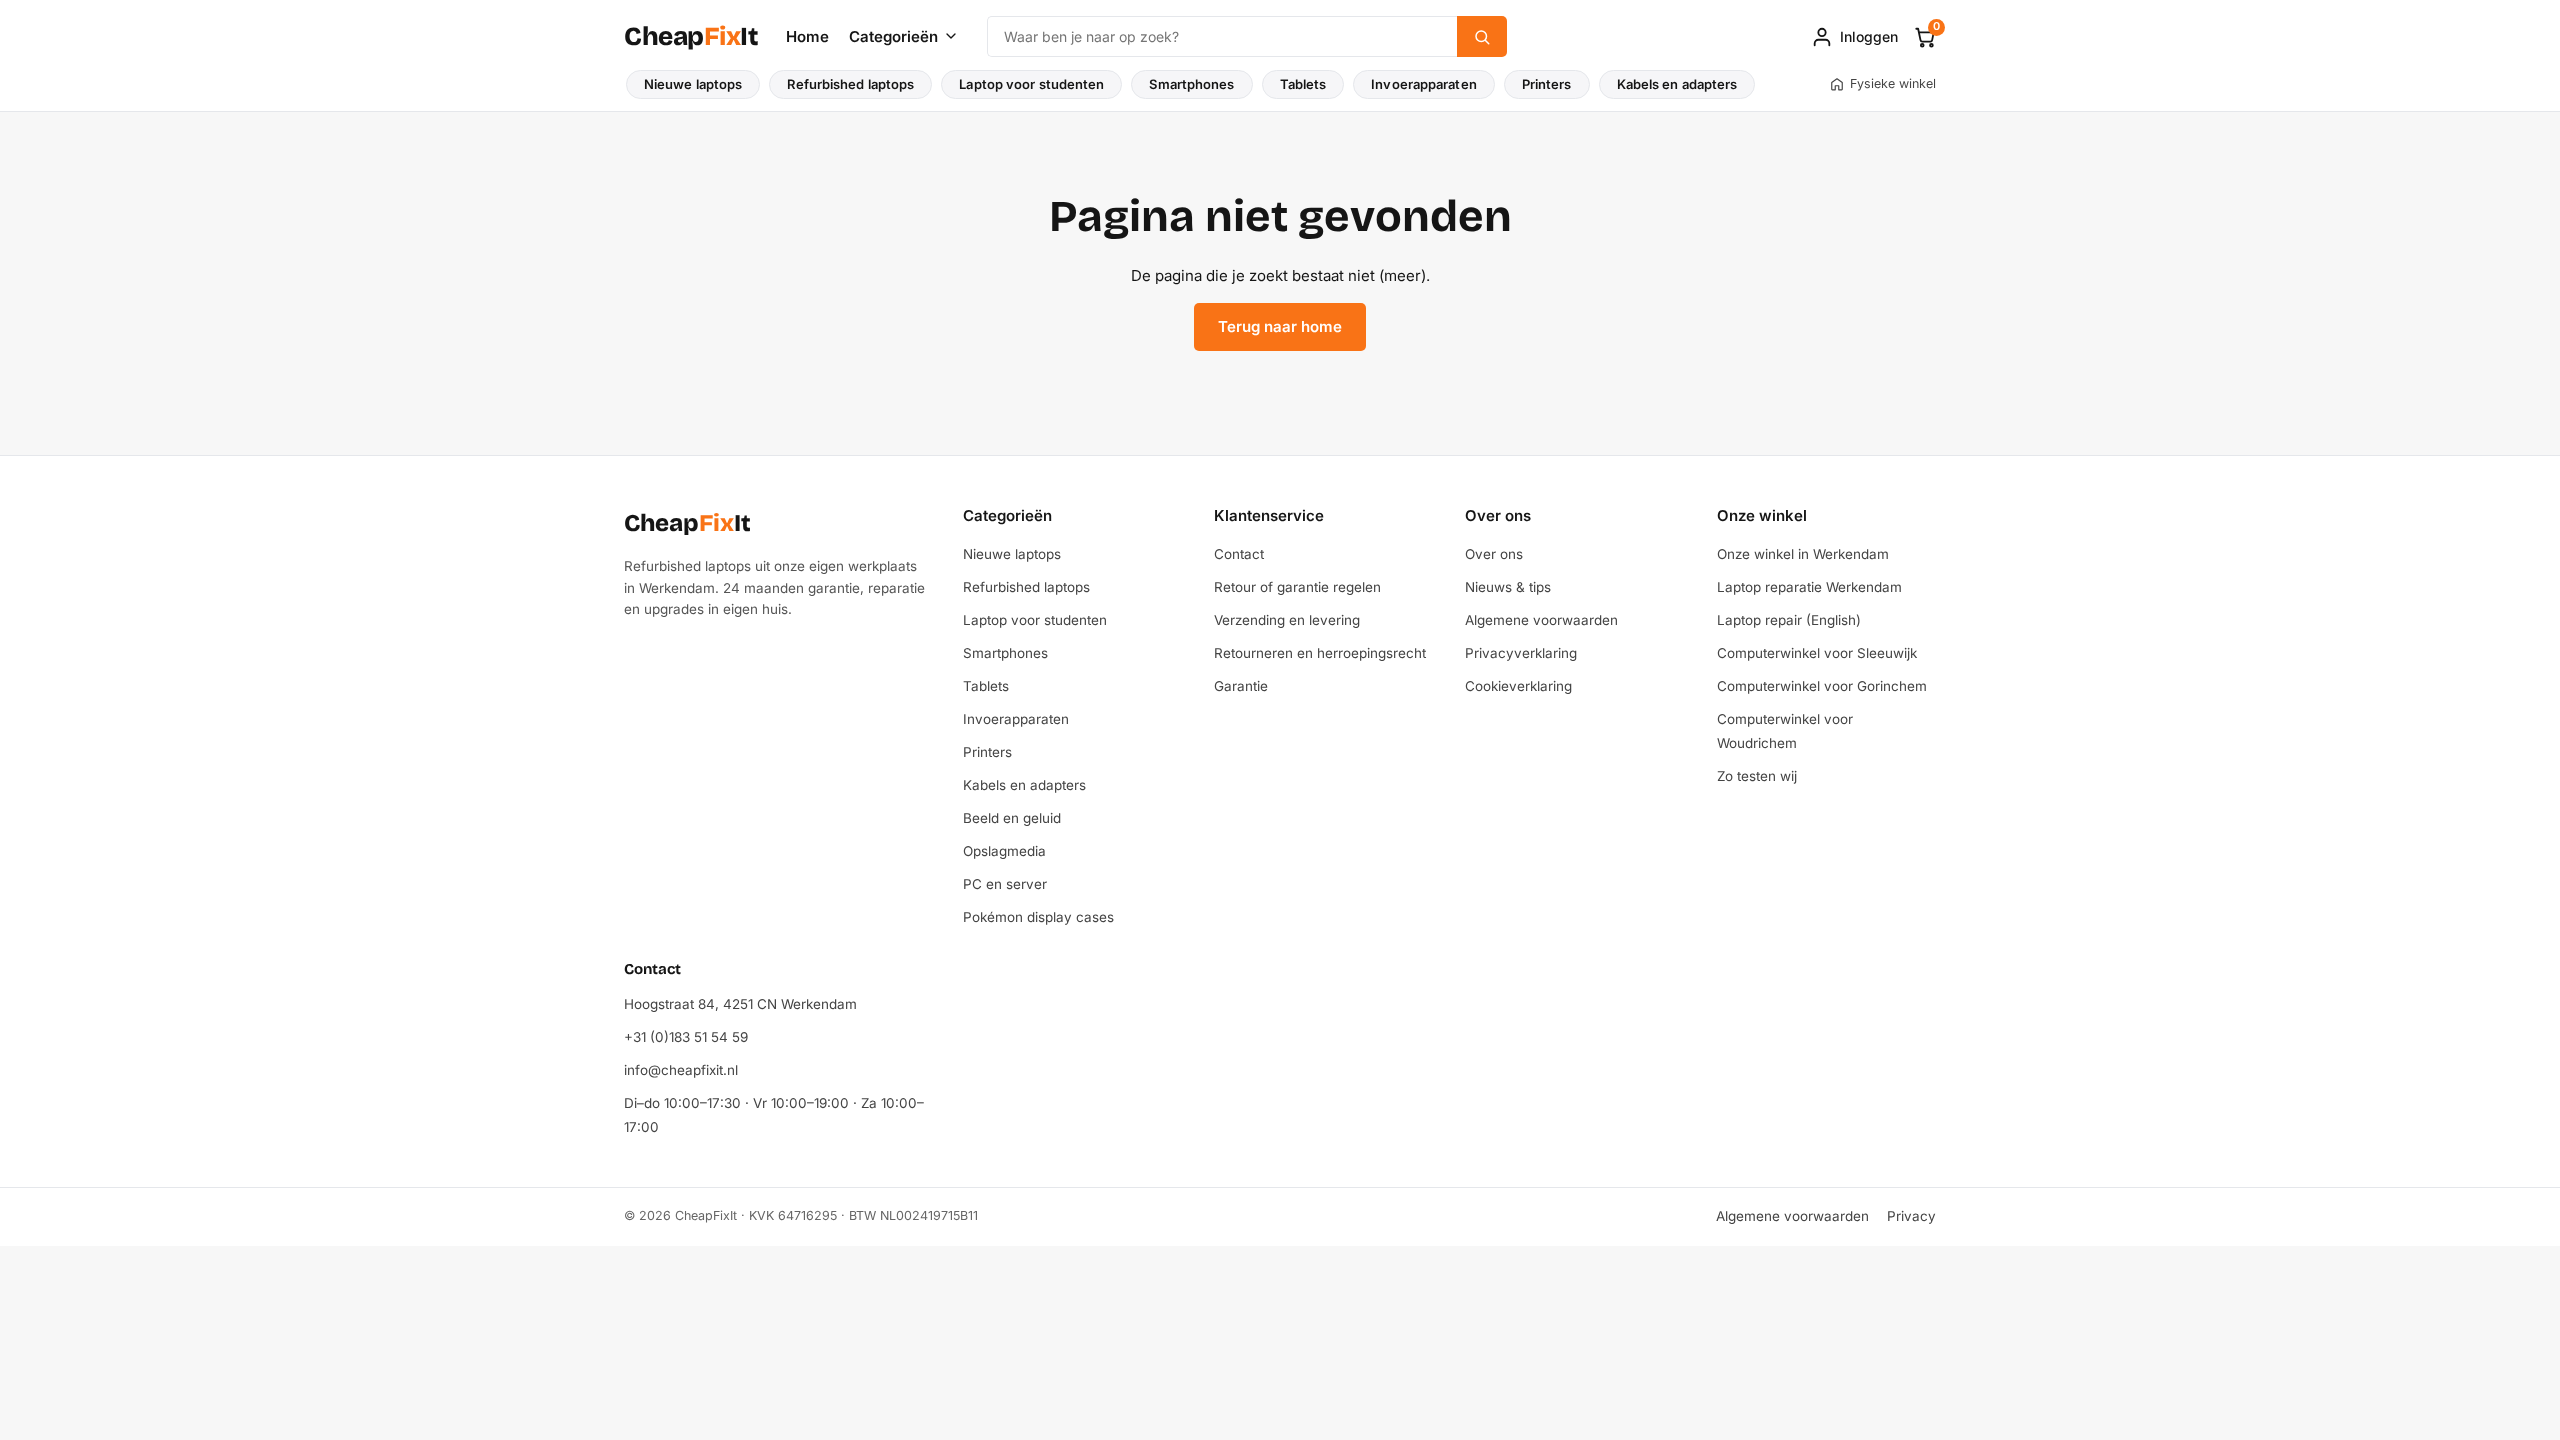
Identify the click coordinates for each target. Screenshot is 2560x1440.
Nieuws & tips (1508, 587)
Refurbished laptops (850, 84)
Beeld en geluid (1012, 818)
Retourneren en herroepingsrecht (1320, 653)
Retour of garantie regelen (1297, 587)
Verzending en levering (1287, 620)
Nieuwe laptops (693, 84)
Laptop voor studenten (1031, 84)
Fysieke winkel (1893, 83)
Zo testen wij (1757, 776)
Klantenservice (1269, 515)
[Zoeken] (1482, 36)
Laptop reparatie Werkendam (1809, 587)
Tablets (1303, 84)
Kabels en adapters (1677, 84)
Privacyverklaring (1521, 653)
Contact (1239, 554)
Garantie (1241, 686)
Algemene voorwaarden (1541, 620)
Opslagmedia (1004, 851)
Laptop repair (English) (1789, 620)
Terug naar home (1280, 326)
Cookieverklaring (1518, 686)
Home (807, 36)
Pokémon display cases (1038, 917)
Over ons (1498, 515)
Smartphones (1191, 84)
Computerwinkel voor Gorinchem (1822, 686)
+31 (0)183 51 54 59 (686, 1037)
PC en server (1005, 884)
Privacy (1911, 1216)
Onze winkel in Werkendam (1803, 554)
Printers (1547, 84)
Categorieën (893, 36)
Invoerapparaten (1424, 84)
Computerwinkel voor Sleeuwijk (1817, 653)
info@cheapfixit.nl (681, 1070)
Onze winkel (1762, 515)
